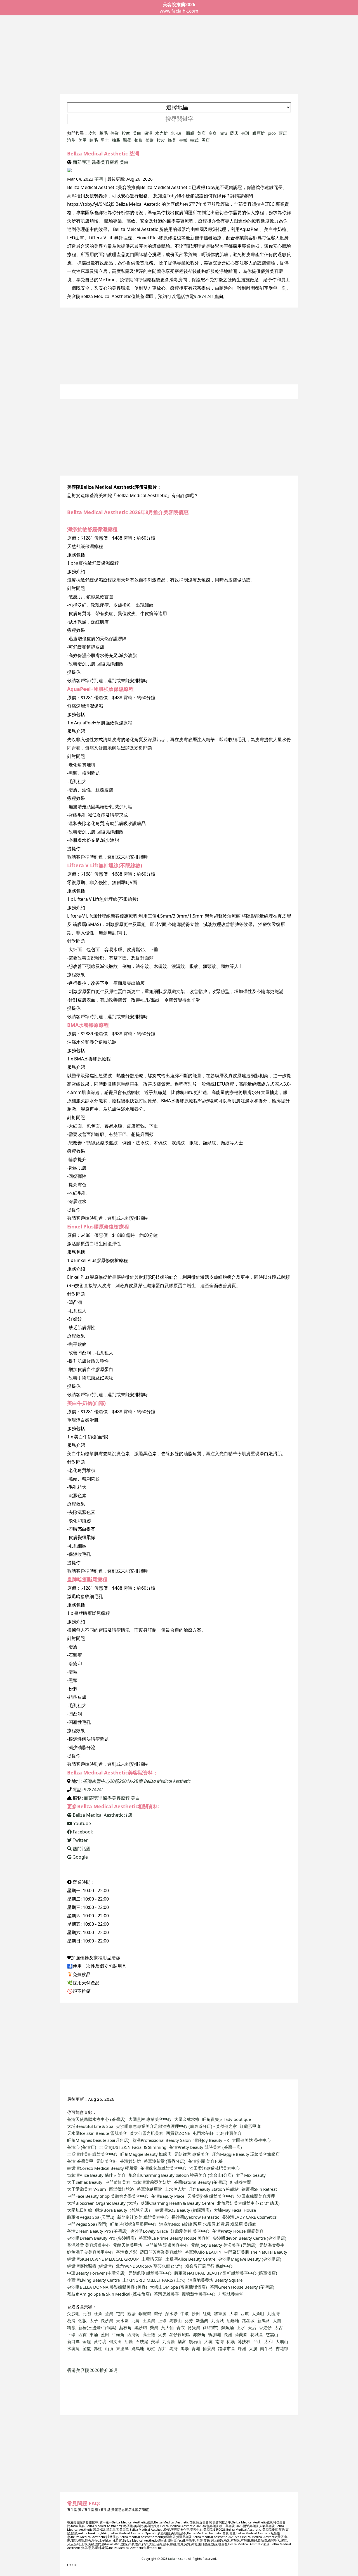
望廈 (87, 2348)
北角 (136, 2320)
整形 (138, 140)
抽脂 (116, 140)
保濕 (148, 133)
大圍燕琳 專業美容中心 (150, 2119)
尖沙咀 (73, 2313)
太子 (94, 2320)
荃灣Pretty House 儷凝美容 (238, 2231)
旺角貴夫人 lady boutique (227, 2119)
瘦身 (213, 133)
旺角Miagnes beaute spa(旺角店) (98, 2140)
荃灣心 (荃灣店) (82, 2147)
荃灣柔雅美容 (166, 2294)
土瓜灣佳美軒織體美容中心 (92, 2154)
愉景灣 (209, 2348)
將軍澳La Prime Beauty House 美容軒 (174, 2238)
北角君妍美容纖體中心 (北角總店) (248, 2203)
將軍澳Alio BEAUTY (203, 2252)
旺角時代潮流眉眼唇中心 (133, 2224)
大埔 (234, 2313)
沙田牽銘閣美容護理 (256, 2196)
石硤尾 (142, 2341)
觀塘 (131, 2313)
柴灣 (154, 2327)
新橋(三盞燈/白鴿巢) (97, 2327)
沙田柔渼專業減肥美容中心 (215, 2168)
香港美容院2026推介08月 (93, 2370)
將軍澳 (220, 2313)
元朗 (87, 2313)
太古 (279, 2327)
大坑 (208, 2341)
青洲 (196, 2348)
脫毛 (103, 133)
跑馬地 (138, 2348)
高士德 (149, 2334)
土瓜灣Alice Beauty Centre (190, 2259)
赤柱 (98, 2348)
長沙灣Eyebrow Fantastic (195, 2217)
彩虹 (151, 2348)
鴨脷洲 (215, 2334)
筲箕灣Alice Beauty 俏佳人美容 (96, 2175)
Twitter (80, 1840)
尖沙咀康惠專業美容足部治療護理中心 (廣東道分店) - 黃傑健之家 (176, 2126)
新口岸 (73, 2341)
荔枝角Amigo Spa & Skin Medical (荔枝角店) (109, 2294)
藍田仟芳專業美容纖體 (161, 2252)
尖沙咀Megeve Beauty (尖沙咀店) (250, 2259)
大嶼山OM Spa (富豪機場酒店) (178, 2287)
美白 (137, 133)
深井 (162, 2348)
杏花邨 (282, 2348)
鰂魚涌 (228, 2327)
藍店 (234, 133)
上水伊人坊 (175, 2189)
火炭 (162, 2334)
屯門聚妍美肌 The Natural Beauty (256, 2252)
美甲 (83, 140)
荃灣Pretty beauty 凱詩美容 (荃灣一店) (206, 2147)
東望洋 (122, 2348)
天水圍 (122, 2320)
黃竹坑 (100, 2341)
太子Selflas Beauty (85, 2182)
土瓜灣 (149, 2320)
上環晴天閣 (152, 2259)
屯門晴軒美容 (118, 2182)
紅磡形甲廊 (250, 2126)
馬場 (185, 2348)
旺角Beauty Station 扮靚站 (214, 2189)
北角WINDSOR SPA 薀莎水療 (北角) (149, 2266)
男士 (105, 140)
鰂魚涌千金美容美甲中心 (90, 2252)
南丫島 (266, 2348)
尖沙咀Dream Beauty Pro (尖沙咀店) (102, 2238)
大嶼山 (282, 2341)
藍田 (105, 2334)
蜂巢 (172, 140)
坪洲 (242, 2348)
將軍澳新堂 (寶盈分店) (165, 2161)
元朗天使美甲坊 (128, 2245)
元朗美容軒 (107, 2161)
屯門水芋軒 (203, 2133)
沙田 (196, 2313)
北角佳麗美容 (229, 2133)
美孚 (155, 2341)
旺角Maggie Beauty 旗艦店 (146, 2154)
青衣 (181, 2327)
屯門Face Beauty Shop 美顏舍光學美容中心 (108, 2196)
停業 (115, 133)
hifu (223, 133)
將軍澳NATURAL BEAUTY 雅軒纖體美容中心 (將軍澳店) (226, 2273)
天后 (252, 2327)
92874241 (204, 296)
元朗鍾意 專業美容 (192, 2154)
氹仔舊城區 (180, 2334)
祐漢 (231, 2341)
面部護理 (82, 162)
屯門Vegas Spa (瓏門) (87, 2224)
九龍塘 (169, 2341)
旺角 (98, 2313)
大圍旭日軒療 (80, 2210)
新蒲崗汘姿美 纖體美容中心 (143, 2217)
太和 (268, 2341)
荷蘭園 (241, 2334)
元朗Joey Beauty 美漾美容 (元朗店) (224, 2245)
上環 (162, 2320)
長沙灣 (107, 2320)
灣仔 (158, 2313)
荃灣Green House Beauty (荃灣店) (242, 2287)
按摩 (126, 133)
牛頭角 (118, 2334)
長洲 (228, 2334)
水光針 (177, 133)
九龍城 (217, 2320)
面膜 (190, 133)
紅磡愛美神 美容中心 (190, 2231)
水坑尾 (73, 2348)
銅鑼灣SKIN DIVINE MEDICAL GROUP (103, 2259)
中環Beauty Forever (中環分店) (96, 2273)
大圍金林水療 (187, 2119)
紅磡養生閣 (241, 2182)
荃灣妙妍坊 (130, 2161)
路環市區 (227, 2348)
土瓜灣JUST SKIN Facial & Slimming (133, 2147)
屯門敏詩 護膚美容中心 (167, 2245)
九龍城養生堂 (231, 2294)
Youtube (82, 1823)
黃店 (201, 133)
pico (272, 133)
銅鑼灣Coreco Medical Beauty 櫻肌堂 (102, 2168)
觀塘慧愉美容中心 (199, 2294)
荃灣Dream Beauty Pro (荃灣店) (97, 2231)
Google (80, 1857)
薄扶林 (244, 2341)
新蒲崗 (202, 2320)
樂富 (182, 2341)
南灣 (220, 2341)
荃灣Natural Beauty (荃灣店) (201, 2182)
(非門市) (211, 2327)
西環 (245, 2313)
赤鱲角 (199, 2334)
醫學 (127, 140)
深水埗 (171, 2313)
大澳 (253, 2348)
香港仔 (265, 2327)
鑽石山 (195, 2341)
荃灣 (99, 179)
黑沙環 (141, 2327)
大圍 (277, 2320)
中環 (185, 2313)
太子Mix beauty (251, 2175)
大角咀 (258, 2313)
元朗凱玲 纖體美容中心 (150, 2273)
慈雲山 (272, 2334)
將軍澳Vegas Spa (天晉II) (91, 2217)
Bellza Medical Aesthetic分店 (102, 1815)
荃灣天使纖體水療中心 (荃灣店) (96, 2119)
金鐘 (87, 2341)
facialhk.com (177, 2559)
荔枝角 (125, 2327)
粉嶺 (71, 2327)
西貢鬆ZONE (178, 2133)
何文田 (115, 2341)
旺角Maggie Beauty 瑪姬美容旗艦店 (246, 2154)
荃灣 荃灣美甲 (80, 2161)
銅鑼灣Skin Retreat (259, 2189)
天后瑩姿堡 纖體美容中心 (211, 2196)
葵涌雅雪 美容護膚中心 (89, 2245)
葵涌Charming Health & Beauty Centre (177, 2203)
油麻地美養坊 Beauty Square (215, 2280)
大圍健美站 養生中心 (251, 2140)
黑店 (206, 140)
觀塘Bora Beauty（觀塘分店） (124, 2210)
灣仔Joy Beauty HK (211, 2140)
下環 (71, 2334)
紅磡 (207, 2313)
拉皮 (161, 140)
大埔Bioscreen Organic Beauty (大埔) (103, 2203)
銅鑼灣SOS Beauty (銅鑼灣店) (183, 2210)
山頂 (109, 2348)
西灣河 (134, 2334)
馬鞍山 (176, 2320)
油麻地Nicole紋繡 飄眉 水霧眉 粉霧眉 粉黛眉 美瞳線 (208, 2224)
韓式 (194, 140)
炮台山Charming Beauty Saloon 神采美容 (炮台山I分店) (181, 2175)
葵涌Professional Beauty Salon (162, 2140)
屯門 (120, 2313)
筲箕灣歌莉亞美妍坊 (152, 2182)
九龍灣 (273, 2313)
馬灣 (173, 2348)
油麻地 (233, 2320)
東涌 (94, 2334)
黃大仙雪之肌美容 (147, 2133)
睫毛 (94, 140)
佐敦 (83, 2320)
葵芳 (189, 2320)
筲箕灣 (194, 2327)
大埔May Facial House (235, 2210)
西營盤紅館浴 (121, 2189)
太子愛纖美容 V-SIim (87, 2189)
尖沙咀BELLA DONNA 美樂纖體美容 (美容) (107, 2287)
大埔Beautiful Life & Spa (90, 2126)
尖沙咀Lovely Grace (149, 2231)
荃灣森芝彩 (127, 2252)
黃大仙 (167, 2327)
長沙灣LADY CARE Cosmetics (249, 2217)
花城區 (257, 2334)
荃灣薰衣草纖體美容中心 (163, 2168)
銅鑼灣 (145, 2313)
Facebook (82, 1832)
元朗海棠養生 (272, 2245)
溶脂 (71, 140)
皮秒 (92, 133)
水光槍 (162, 133)
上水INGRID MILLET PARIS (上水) (154, 2280)
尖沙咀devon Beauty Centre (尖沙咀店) (250, 2238)
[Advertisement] (179, 55)
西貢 (83, 2334)
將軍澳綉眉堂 (149, 2189)
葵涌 (71, 2320)
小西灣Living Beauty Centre (93, 2280)
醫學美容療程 (105, 162)
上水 (241, 2327)
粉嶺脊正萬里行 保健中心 (209, 2266)
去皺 (183, 140)
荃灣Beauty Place (168, 2196)
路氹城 (248, 2320)
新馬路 (264, 2320)
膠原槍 (259, 133)
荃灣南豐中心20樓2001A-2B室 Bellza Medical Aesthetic (137, 1781)
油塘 (129, 2341)
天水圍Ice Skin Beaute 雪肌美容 (97, 2133)
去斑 (245, 133)
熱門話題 (81, 1849)
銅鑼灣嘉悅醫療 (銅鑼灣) (90, 2266)
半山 (257, 2341)
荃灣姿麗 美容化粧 (206, 2161)
